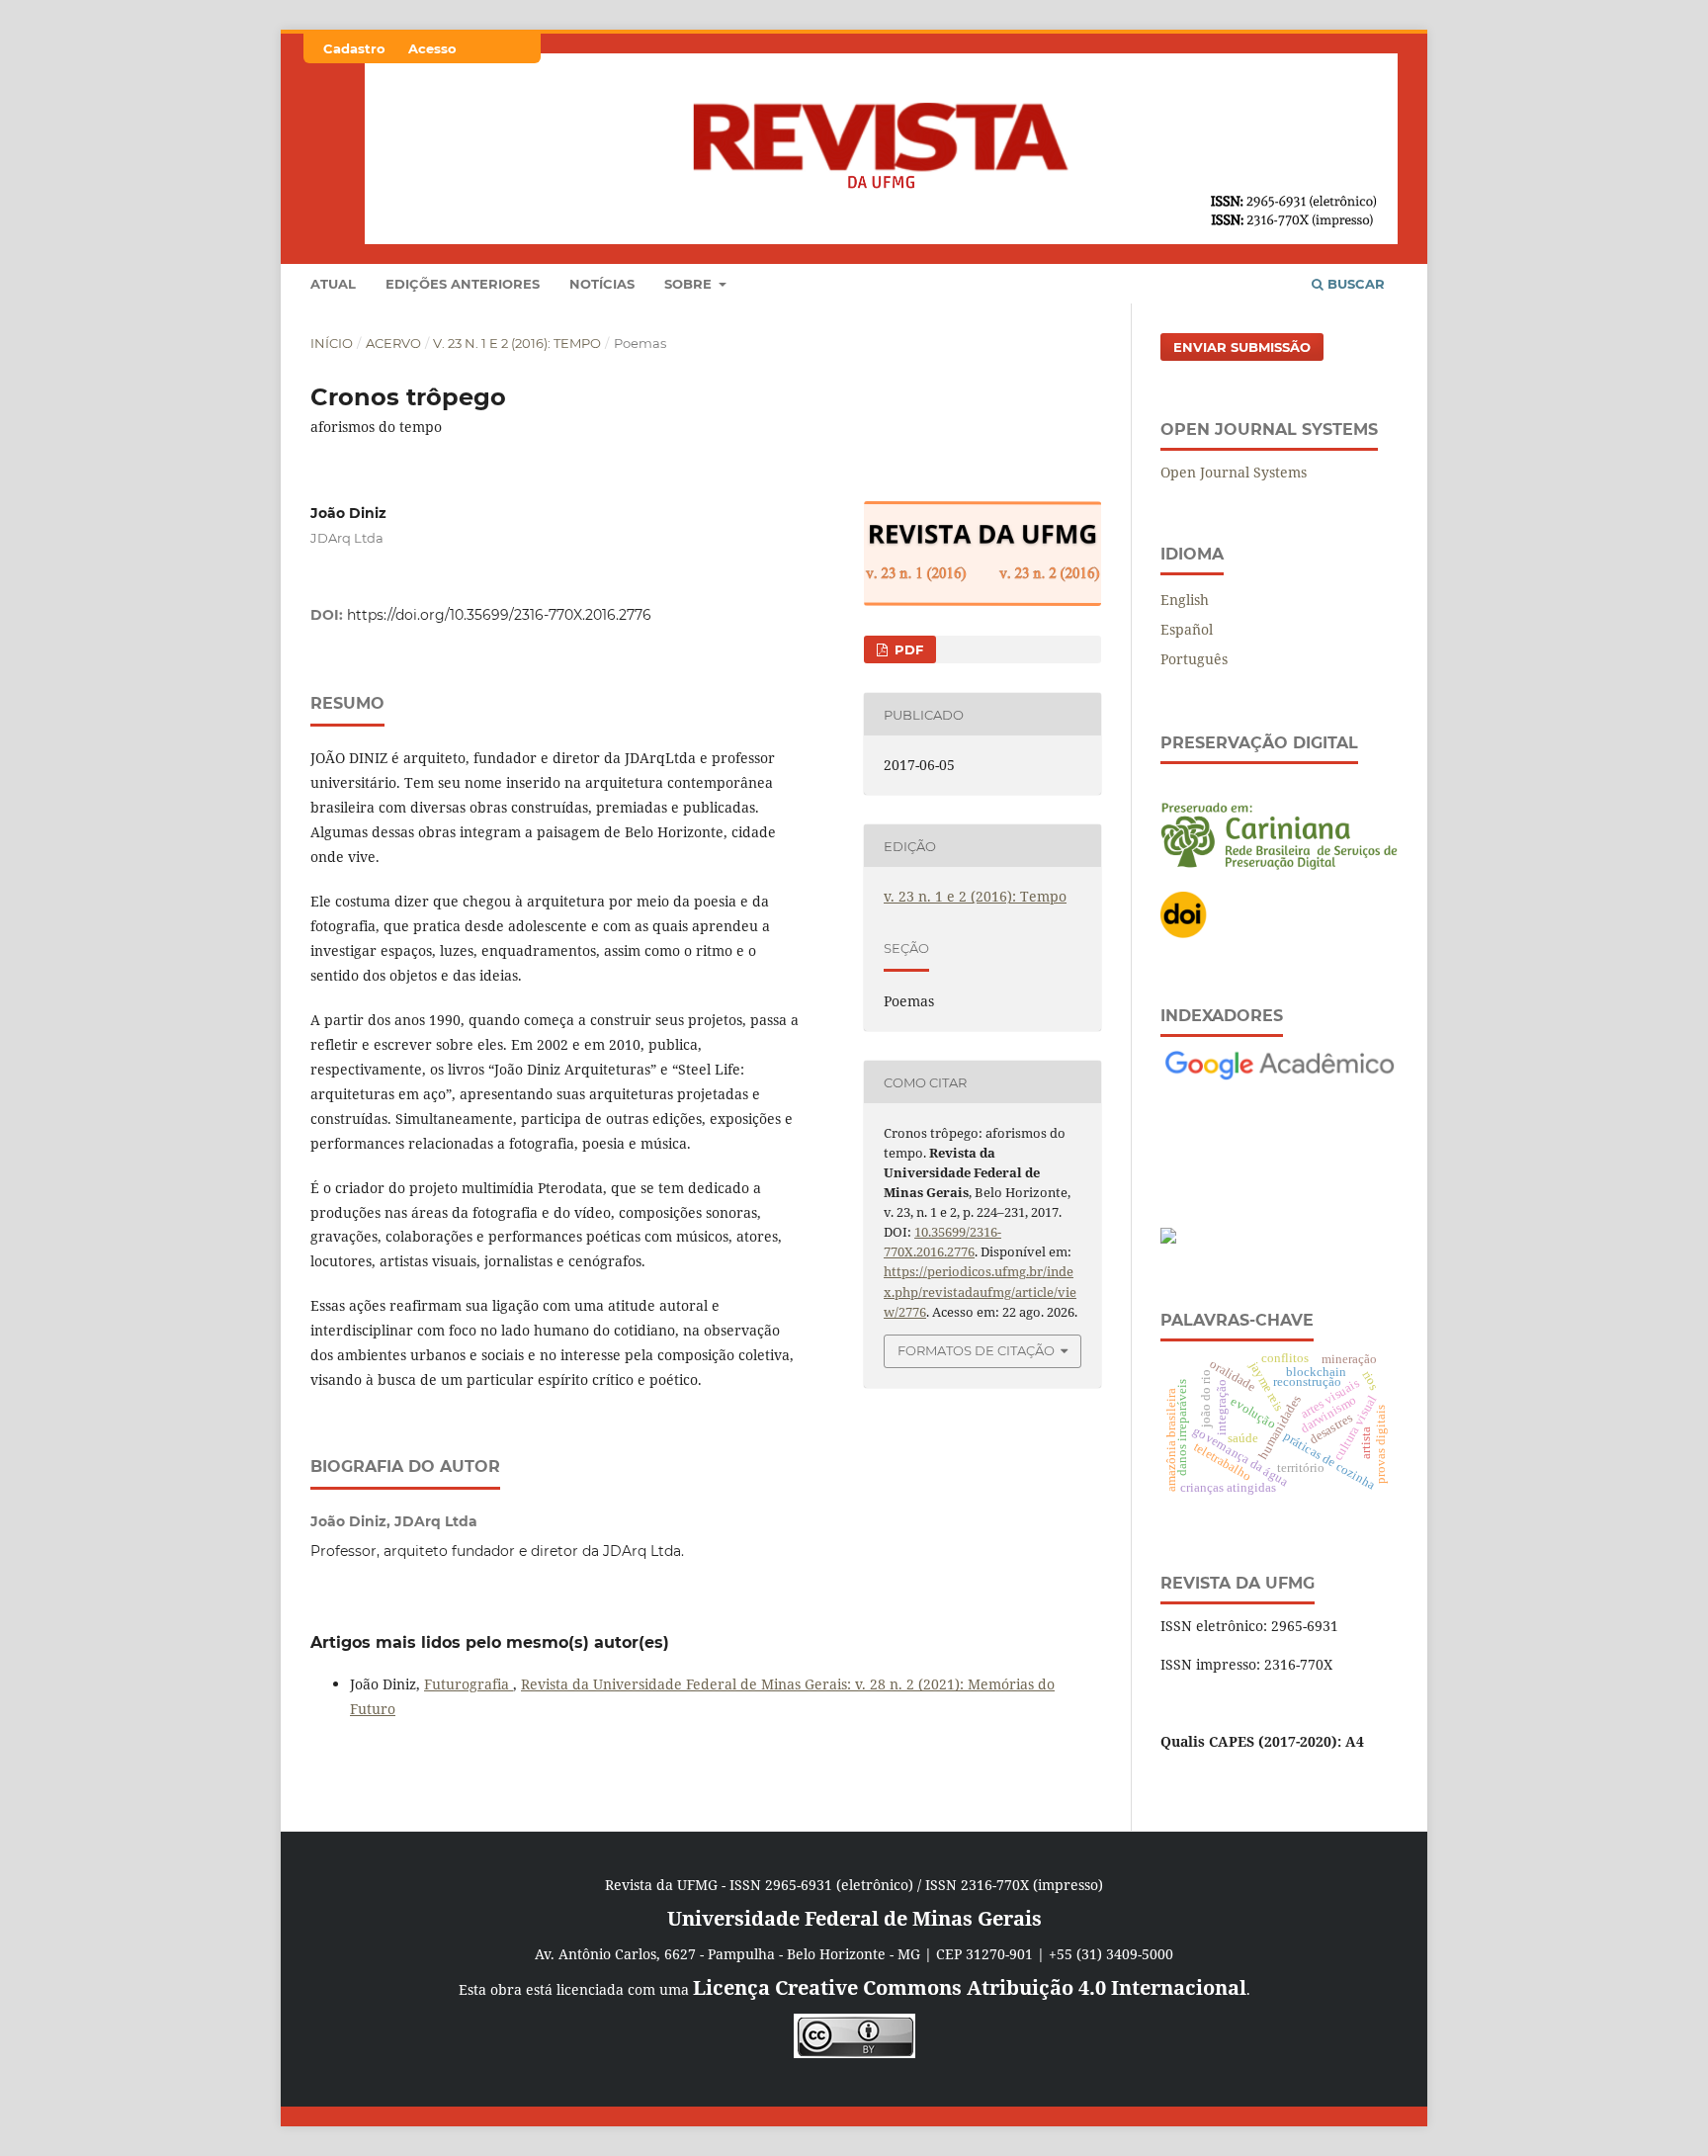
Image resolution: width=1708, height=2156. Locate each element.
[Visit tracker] (1168, 1238)
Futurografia (469, 1684)
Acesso (432, 48)
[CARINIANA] (1279, 864)
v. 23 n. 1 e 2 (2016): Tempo (517, 343)
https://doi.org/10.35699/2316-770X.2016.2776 (499, 615)
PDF (907, 649)
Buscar (1354, 284)
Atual (333, 284)
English (1185, 600)
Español (1187, 629)
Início (332, 343)
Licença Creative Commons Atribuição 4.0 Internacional (970, 1987)
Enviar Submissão (1242, 347)
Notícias (602, 284)
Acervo (393, 343)
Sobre (690, 284)
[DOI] (1184, 934)
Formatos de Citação (976, 1350)
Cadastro (354, 48)
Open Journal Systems (1234, 472)
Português (1194, 659)
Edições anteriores (463, 284)
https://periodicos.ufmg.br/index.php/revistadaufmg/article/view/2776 (980, 1291)
